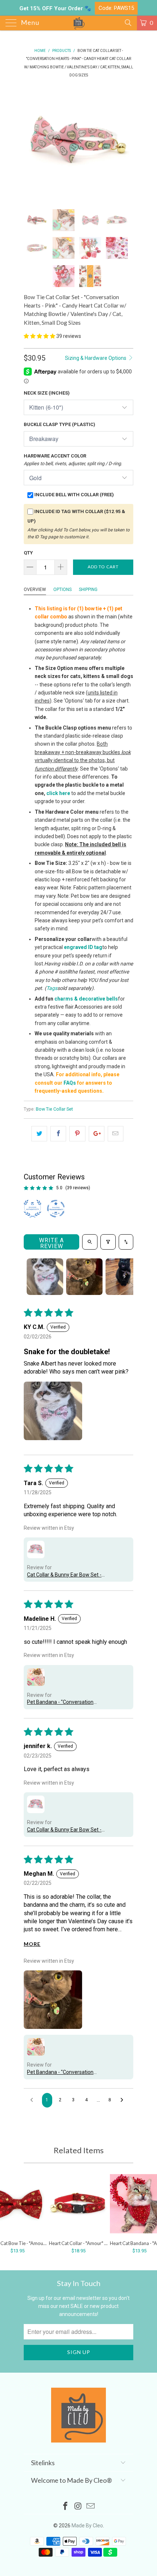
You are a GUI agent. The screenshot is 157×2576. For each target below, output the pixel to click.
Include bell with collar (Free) (74, 495)
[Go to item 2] (84, 1277)
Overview (35, 590)
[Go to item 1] (45, 1277)
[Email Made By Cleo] (91, 2507)
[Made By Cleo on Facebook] (65, 2507)
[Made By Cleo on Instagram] (78, 2507)
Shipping (88, 590)
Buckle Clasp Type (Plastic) (60, 424)
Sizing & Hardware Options (96, 358)
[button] (39, 336)
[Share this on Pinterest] (77, 1134)
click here (58, 793)
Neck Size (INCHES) (47, 393)
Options (62, 590)
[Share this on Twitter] (39, 1134)
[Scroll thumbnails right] (125, 1277)
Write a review (51, 1243)
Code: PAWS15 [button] (116, 8)
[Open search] (90, 1242)
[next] (126, 143)
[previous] (31, 143)
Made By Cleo (87, 2526)
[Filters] (108, 1242)
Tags (52, 988)
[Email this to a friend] (116, 1134)
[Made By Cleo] (79, 23)
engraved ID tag (83, 947)
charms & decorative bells (86, 999)
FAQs (70, 1083)
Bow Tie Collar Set (54, 1109)
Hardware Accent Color (73, 460)
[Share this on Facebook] (58, 1134)
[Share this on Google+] (97, 1134)
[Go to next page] (124, 2100)
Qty (28, 553)
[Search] (128, 23)
